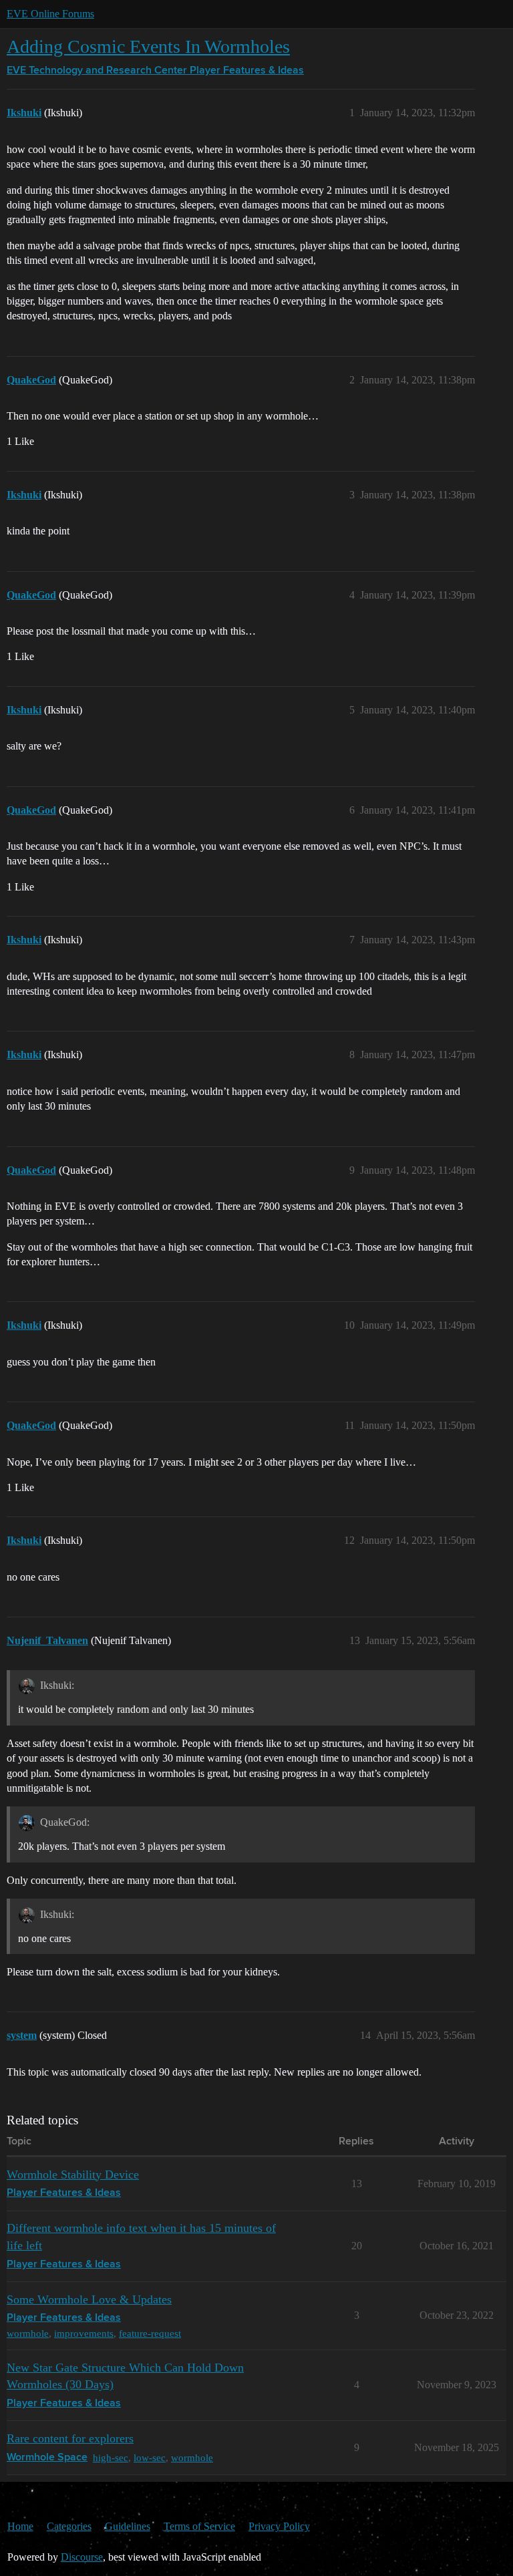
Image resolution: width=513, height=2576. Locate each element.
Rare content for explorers (70, 2438)
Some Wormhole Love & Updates (89, 2299)
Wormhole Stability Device (73, 2175)
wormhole (28, 2333)
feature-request (150, 2333)
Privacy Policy (279, 2526)
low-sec (150, 2457)
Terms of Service (199, 2526)
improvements (84, 2333)
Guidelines (128, 2526)
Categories (69, 2526)
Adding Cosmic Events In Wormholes (148, 46)
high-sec (111, 2457)
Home (20, 2526)
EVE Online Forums (50, 14)
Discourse (82, 2557)
